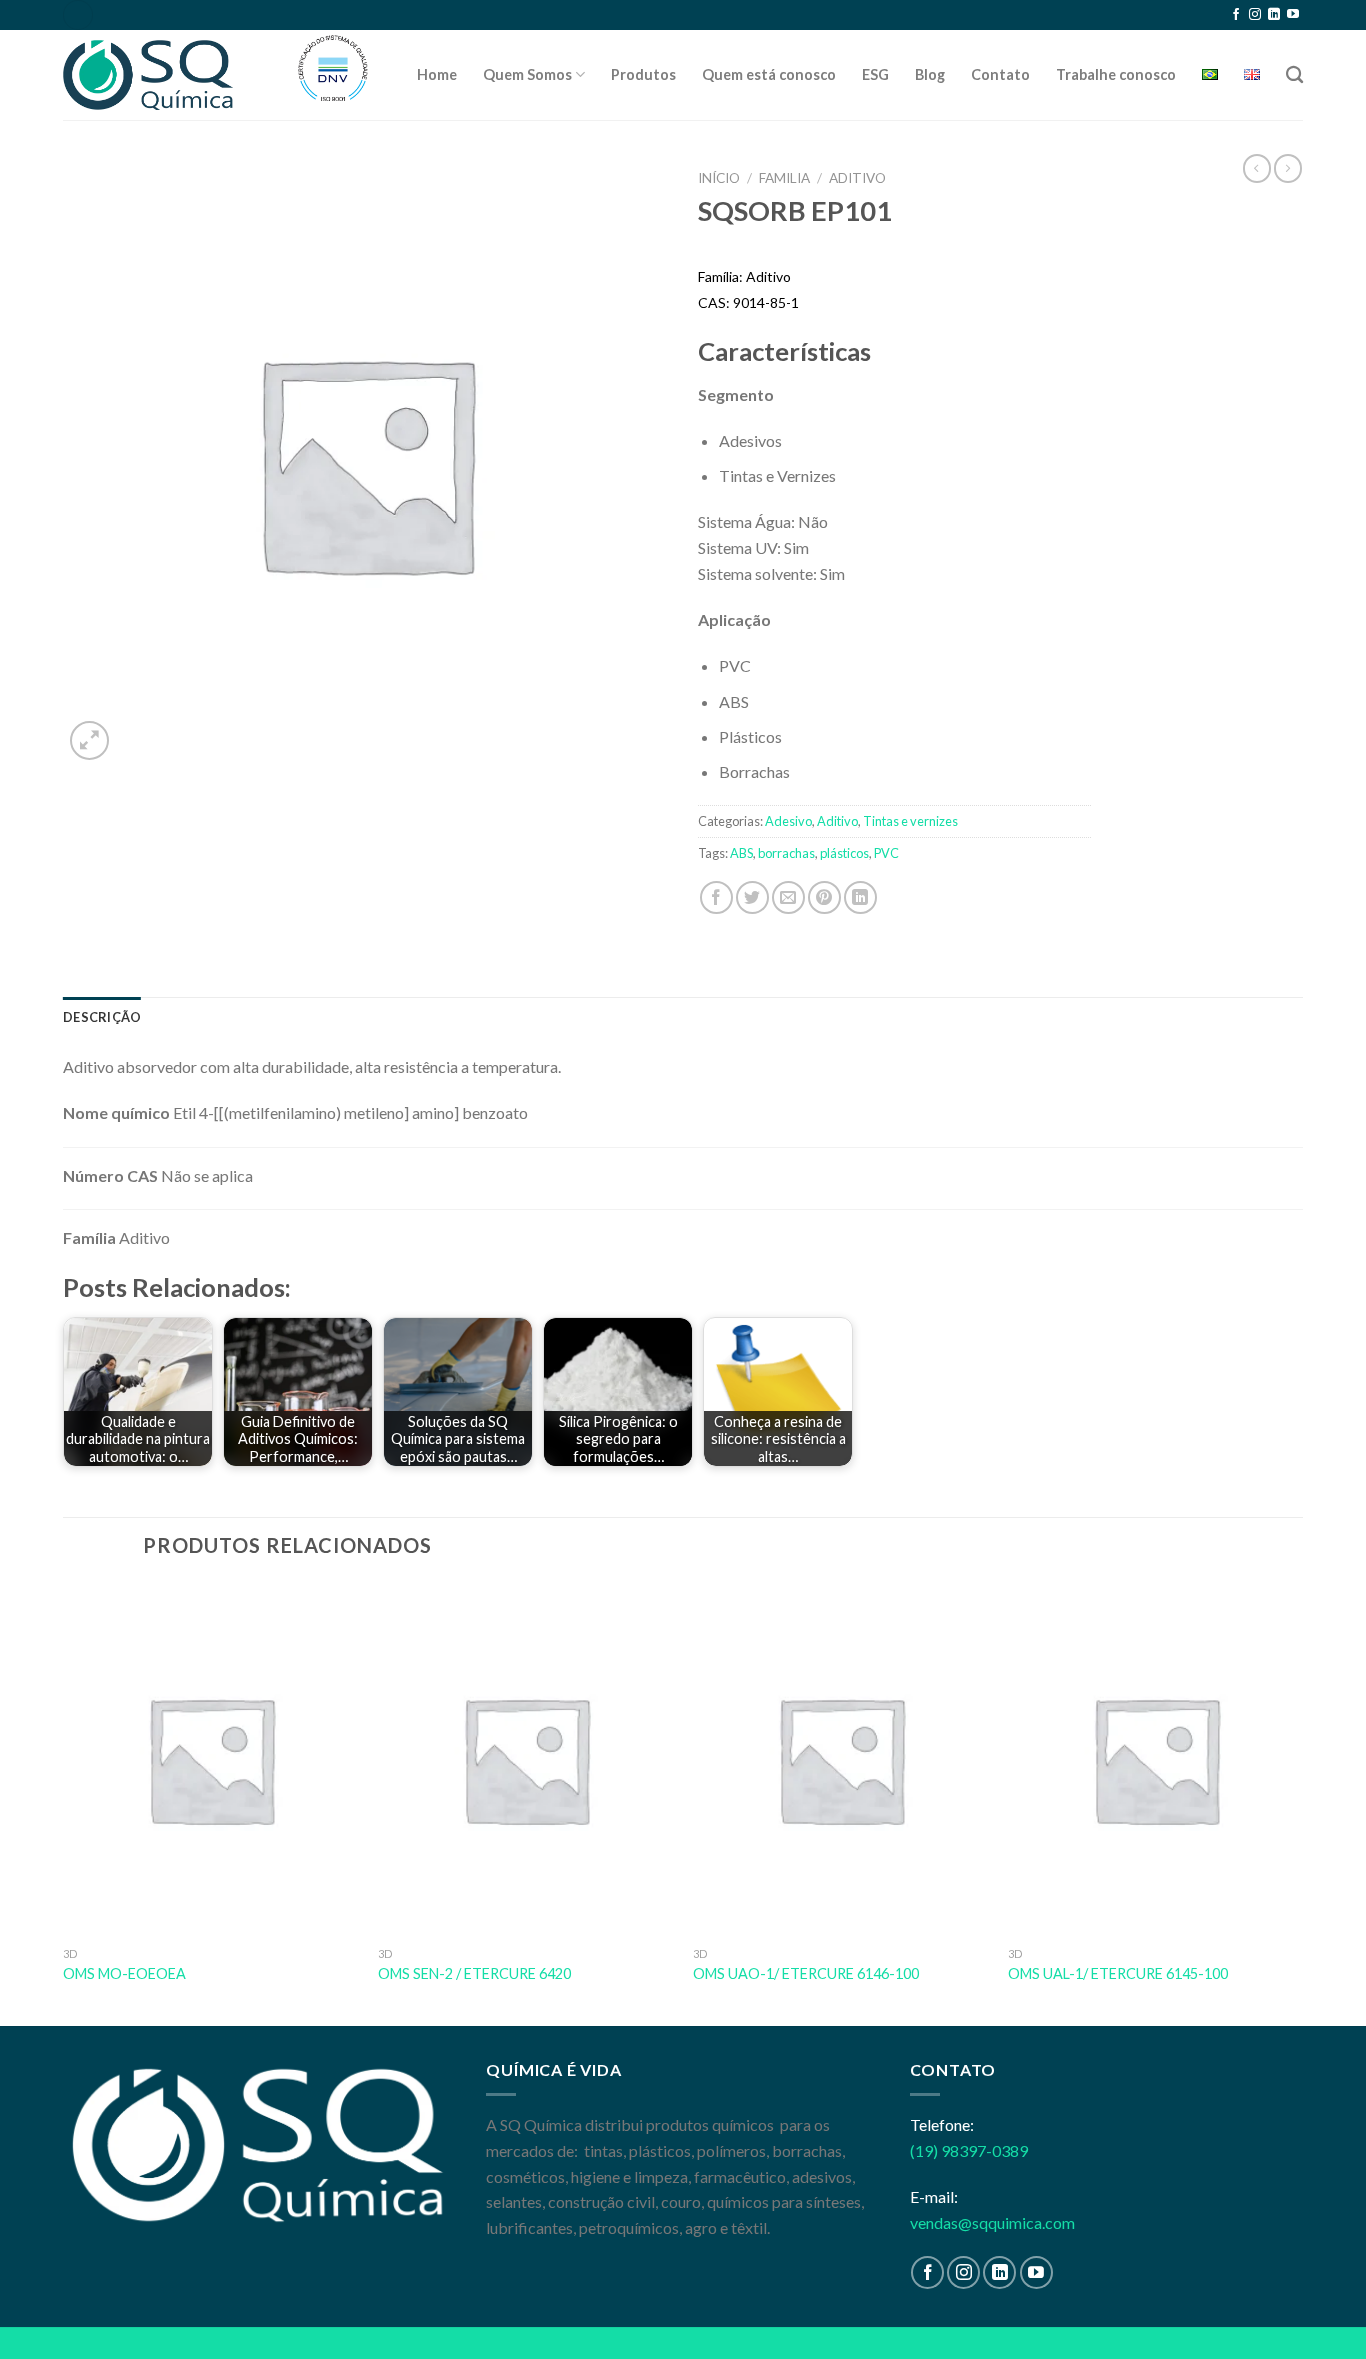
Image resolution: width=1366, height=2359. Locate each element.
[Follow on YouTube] (1293, 15)
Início (719, 178)
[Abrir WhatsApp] (1316, 2308)
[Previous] (64, 1802)
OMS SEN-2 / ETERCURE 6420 (474, 1973)
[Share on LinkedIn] (860, 897)
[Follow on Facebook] (1236, 15)
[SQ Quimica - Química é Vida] (163, 75)
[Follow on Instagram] (1255, 15)
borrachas (786, 853)
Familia (784, 178)
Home (437, 74)
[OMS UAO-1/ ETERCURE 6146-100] (840, 1759)
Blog (930, 74)
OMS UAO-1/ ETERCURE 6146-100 (806, 1973)
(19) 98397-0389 (969, 2150)
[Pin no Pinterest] (824, 897)
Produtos (643, 74)
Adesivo (788, 821)
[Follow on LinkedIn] (1274, 15)
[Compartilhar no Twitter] (752, 897)
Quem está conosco (769, 74)
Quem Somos (527, 74)
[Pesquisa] (1294, 75)
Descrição (102, 1017)
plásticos (844, 853)
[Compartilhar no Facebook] (716, 897)
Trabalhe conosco (1116, 74)
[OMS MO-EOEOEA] (210, 1759)
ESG (875, 74)
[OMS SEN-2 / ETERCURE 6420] (525, 1759)
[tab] (102, 1017)
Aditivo (857, 178)
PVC (886, 853)
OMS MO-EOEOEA (124, 1973)
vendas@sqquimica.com (992, 2222)
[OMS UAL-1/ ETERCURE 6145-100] (1155, 1759)
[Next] (1302, 1802)
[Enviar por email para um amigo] (788, 897)
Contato (1000, 74)
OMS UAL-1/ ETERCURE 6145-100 (1118, 1973)
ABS (741, 853)
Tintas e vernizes (910, 821)
